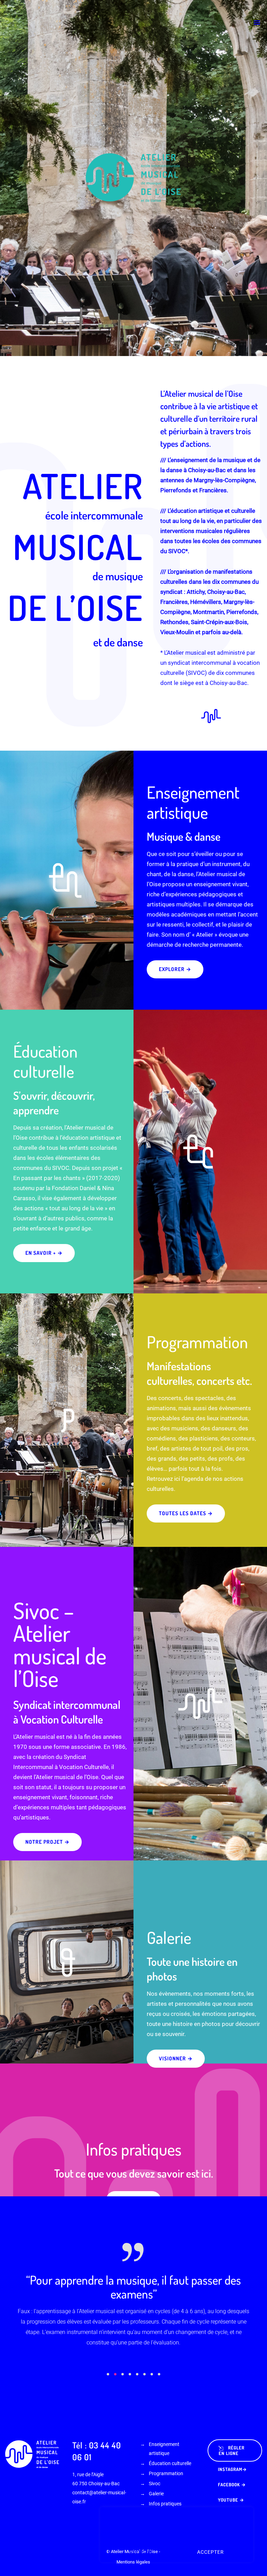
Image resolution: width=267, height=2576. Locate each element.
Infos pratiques (165, 2472)
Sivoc (155, 2452)
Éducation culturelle (170, 2432)
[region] (177, 2535)
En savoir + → (44, 1253)
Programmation (166, 2442)
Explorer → (175, 969)
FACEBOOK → (232, 2453)
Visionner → (176, 2058)
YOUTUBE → (231, 2469)
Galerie (156, 2462)
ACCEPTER (211, 2552)
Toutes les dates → (186, 1513)
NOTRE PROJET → (47, 1842)
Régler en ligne (232, 2419)
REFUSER (141, 2552)
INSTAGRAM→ (232, 2438)
